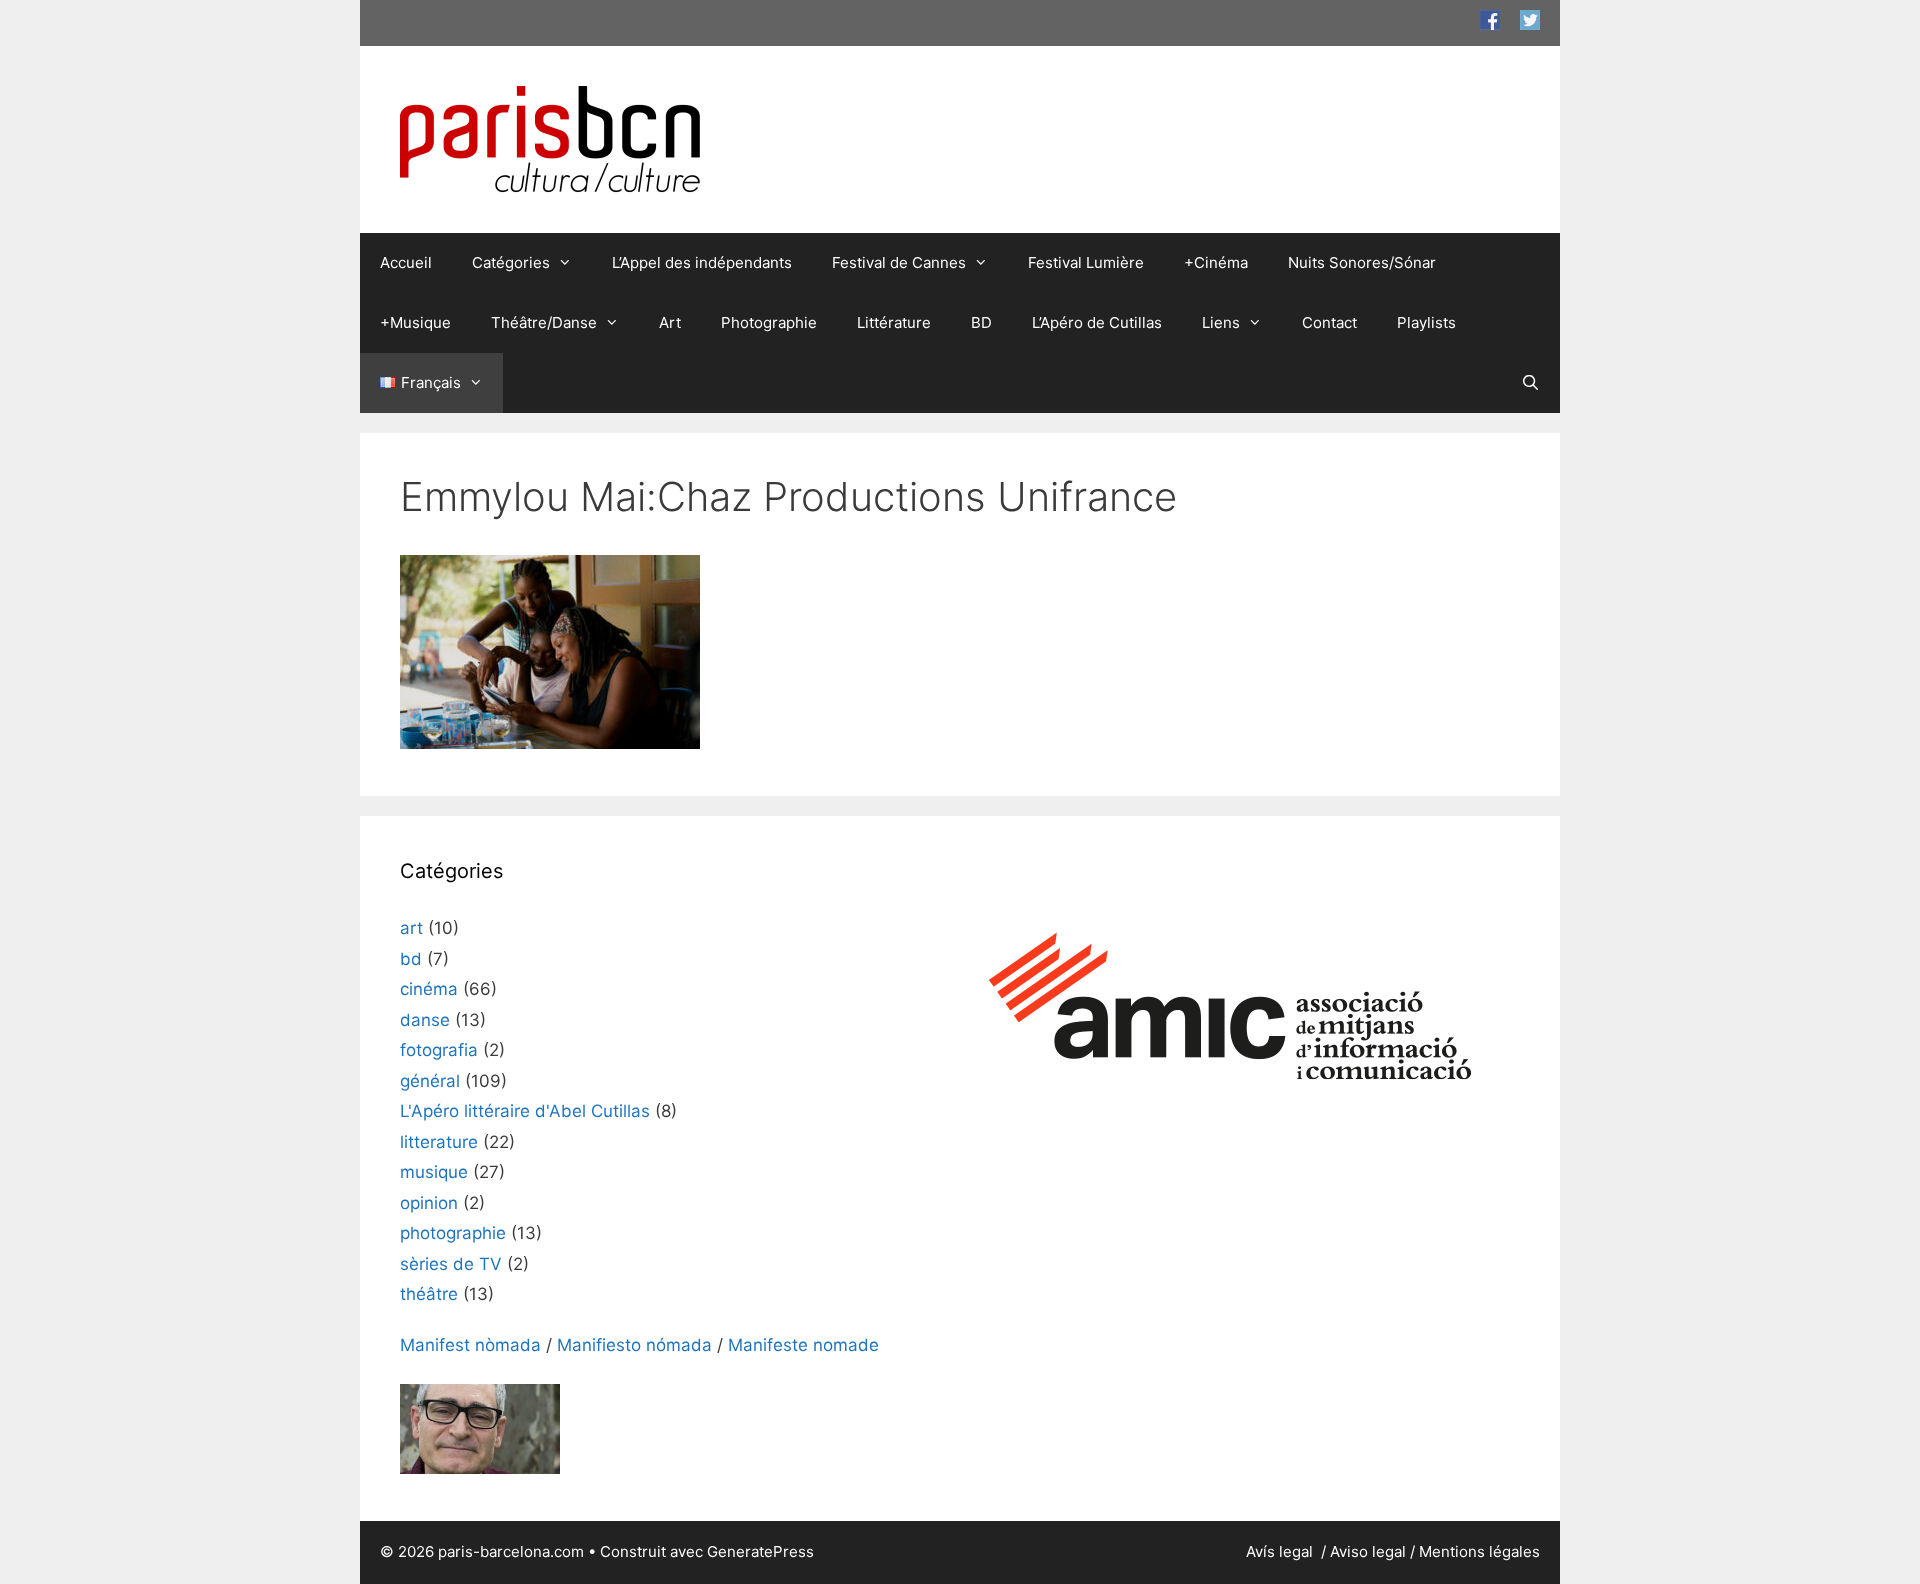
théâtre (429, 1294)
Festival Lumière (1086, 262)
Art (670, 322)
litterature (439, 1142)
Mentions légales (1479, 1551)
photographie (453, 1233)
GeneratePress (760, 1551)
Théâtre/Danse (544, 322)
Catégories (511, 262)
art (411, 928)
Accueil (406, 262)
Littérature (894, 322)
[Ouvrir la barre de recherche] (1530, 383)
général (430, 1081)
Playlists (1426, 322)
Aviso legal (1368, 1551)
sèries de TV (451, 1264)
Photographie (769, 322)
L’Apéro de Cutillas (1097, 322)
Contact (1329, 322)
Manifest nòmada (470, 1345)
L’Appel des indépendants (702, 262)
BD (981, 322)
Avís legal (1281, 1551)
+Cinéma (1216, 262)
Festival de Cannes (899, 262)
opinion (429, 1203)
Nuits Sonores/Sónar (1362, 262)
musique (434, 1172)
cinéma (429, 989)
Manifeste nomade (803, 1345)
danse (425, 1020)
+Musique (415, 322)
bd (411, 959)
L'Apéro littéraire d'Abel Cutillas (525, 1111)
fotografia (439, 1050)
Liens (1221, 322)
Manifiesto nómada (634, 1345)
